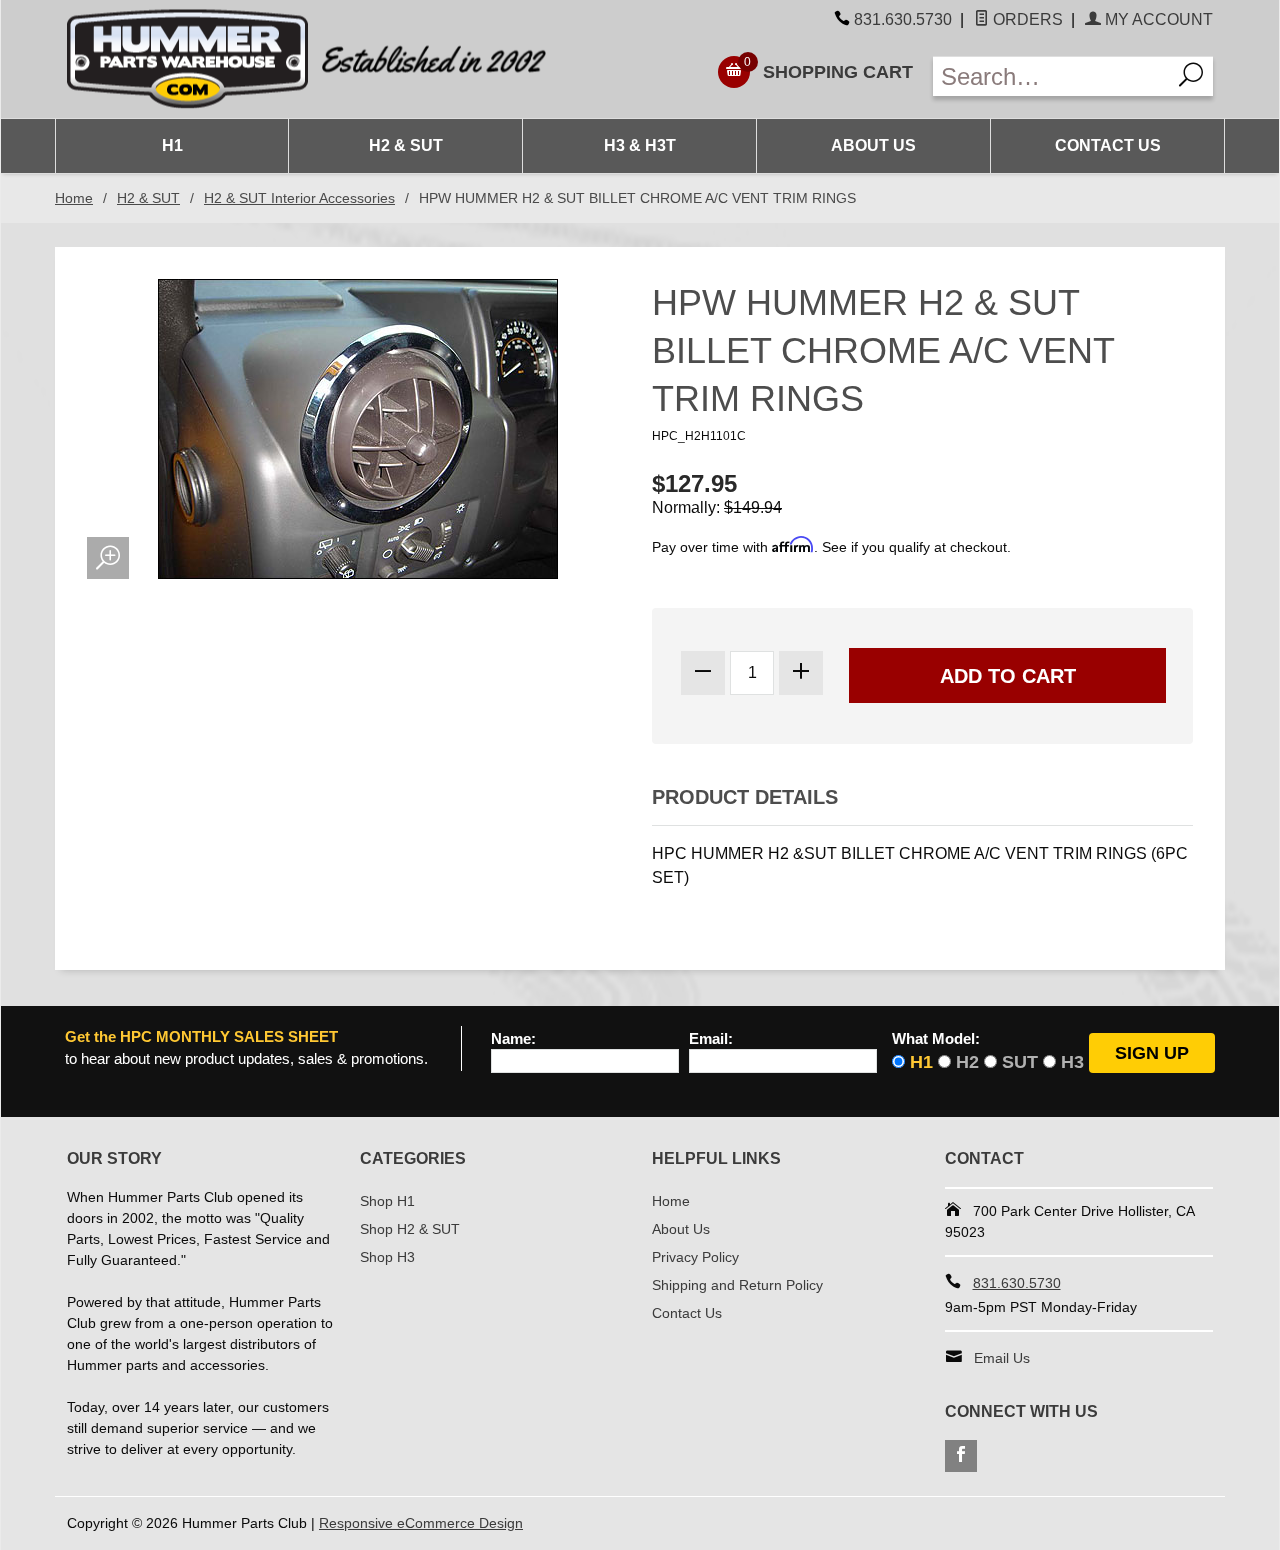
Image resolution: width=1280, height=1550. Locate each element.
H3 (1072, 1062)
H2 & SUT (406, 145)
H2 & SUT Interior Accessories (299, 198)
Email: (711, 1039)
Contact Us (1108, 145)
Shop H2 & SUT (410, 1229)
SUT (1020, 1062)
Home (74, 198)
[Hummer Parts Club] (347, 59)
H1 (172, 145)
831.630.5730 (903, 19)
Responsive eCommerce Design (421, 1523)
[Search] (1192, 76)
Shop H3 (387, 1257)
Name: (513, 1039)
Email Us (1002, 1358)
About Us (873, 145)
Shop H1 (387, 1201)
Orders (1026, 19)
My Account (1157, 19)
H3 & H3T (640, 145)
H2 (967, 1062)
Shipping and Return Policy (737, 1285)
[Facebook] (961, 1456)
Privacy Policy (695, 1257)
